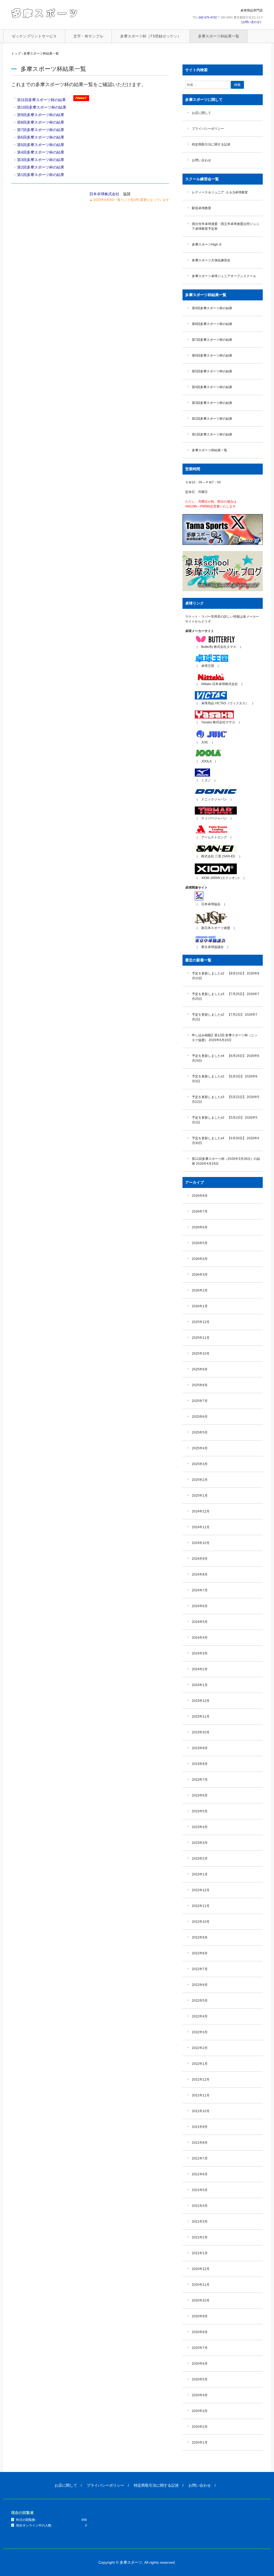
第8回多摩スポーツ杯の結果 (41, 122)
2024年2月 (200, 1669)
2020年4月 (200, 2395)
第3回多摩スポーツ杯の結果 (41, 160)
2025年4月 (200, 1448)
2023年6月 (200, 1795)
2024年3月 (200, 1653)
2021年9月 (200, 2127)
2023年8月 (200, 1764)
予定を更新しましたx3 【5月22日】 (219, 1097)
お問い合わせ (251, 22)
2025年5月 (200, 1432)
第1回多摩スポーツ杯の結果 (41, 175)
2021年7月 (200, 2158)
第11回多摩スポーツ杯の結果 (41, 100)
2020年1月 (200, 2443)
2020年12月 (201, 2269)
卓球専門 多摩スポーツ (45, 13)
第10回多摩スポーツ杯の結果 (42, 107)
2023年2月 (200, 1859)
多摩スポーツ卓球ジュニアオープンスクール (224, 276)
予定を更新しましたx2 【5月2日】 (218, 1118)
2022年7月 (200, 1969)
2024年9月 (200, 1559)
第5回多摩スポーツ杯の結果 (41, 145)
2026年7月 (200, 1211)
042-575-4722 (208, 17)
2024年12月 (201, 1511)
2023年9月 (200, 1748)
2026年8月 (200, 1196)
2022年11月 (201, 1906)
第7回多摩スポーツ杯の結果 (41, 130)
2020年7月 (200, 2348)
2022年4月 (200, 2016)
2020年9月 (200, 2316)
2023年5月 (200, 1811)
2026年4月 (200, 1259)
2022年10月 (201, 1922)
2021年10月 (201, 2111)
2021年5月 (200, 2190)
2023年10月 (201, 1732)
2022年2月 (200, 2048)
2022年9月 (200, 1937)
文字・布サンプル (88, 36)
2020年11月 (201, 2285)
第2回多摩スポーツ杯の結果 (41, 167)
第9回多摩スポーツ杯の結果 (41, 115)
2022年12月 (201, 1890)
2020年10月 (201, 2300)
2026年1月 (200, 1306)
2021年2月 (200, 2237)
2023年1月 (200, 1874)
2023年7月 (200, 1780)
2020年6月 (200, 2364)
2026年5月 (200, 1243)
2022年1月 (200, 2064)
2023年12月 (201, 1701)
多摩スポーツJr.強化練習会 (211, 260)
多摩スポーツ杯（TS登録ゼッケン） (151, 36)
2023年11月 (201, 1717)
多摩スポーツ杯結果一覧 (219, 36)
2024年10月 (201, 1543)
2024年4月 (200, 1638)
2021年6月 (200, 2174)
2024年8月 (200, 1574)
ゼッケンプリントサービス (34, 36)
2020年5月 (200, 2379)
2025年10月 (201, 1354)
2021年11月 (201, 2095)
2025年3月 (200, 1464)
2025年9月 (200, 1369)
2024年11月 (201, 1527)
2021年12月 (201, 2080)
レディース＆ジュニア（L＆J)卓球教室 (220, 192)
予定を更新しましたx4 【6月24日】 (219, 1056)
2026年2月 (200, 1290)
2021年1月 (200, 2253)
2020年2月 (200, 2427)
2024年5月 (200, 1622)
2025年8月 (200, 1385)
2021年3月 (200, 2222)
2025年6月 (200, 1417)
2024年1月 (200, 1685)
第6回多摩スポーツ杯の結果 (41, 137)
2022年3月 (200, 2032)
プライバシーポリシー (208, 129)
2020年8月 (200, 2332)
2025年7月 (200, 1401)
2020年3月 (200, 2411)
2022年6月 (200, 1985)
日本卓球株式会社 (104, 194)
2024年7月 (200, 1590)
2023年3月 (200, 1843)
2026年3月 (200, 1275)
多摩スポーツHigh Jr (207, 244)
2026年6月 (200, 1227)
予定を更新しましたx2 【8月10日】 (219, 973)
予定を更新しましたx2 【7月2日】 (218, 1015)
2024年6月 (200, 1606)
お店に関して (201, 113)
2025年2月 (200, 1480)
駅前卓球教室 (201, 208)
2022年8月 (200, 1953)
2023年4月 (200, 1827)
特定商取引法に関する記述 (211, 144)
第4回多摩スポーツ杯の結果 (41, 152)
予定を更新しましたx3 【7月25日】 (219, 994)
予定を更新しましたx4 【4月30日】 (219, 1138)
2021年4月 (200, 2206)
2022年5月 (200, 2001)
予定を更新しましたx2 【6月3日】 (218, 1076)
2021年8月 (200, 2143)
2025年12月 (201, 1322)
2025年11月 (201, 1338)
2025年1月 (200, 1496)
